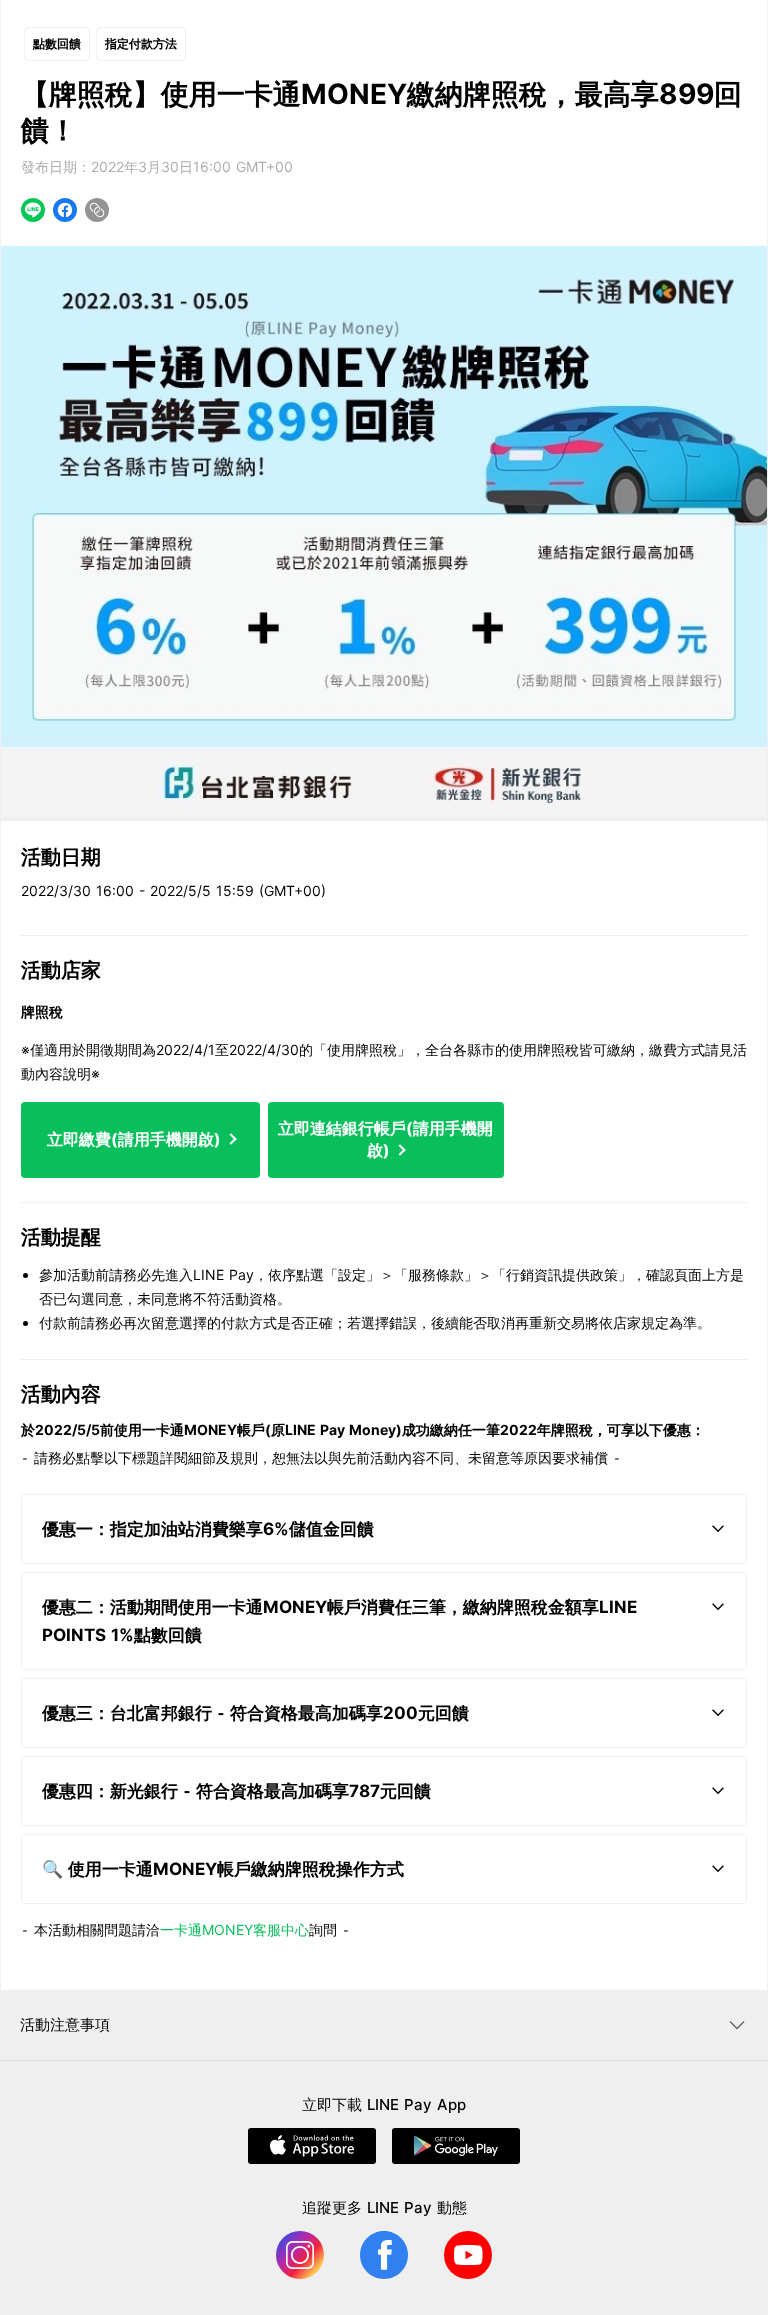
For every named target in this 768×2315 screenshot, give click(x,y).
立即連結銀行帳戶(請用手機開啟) (385, 1139)
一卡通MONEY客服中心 (234, 1929)
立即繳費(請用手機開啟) (136, 1139)
